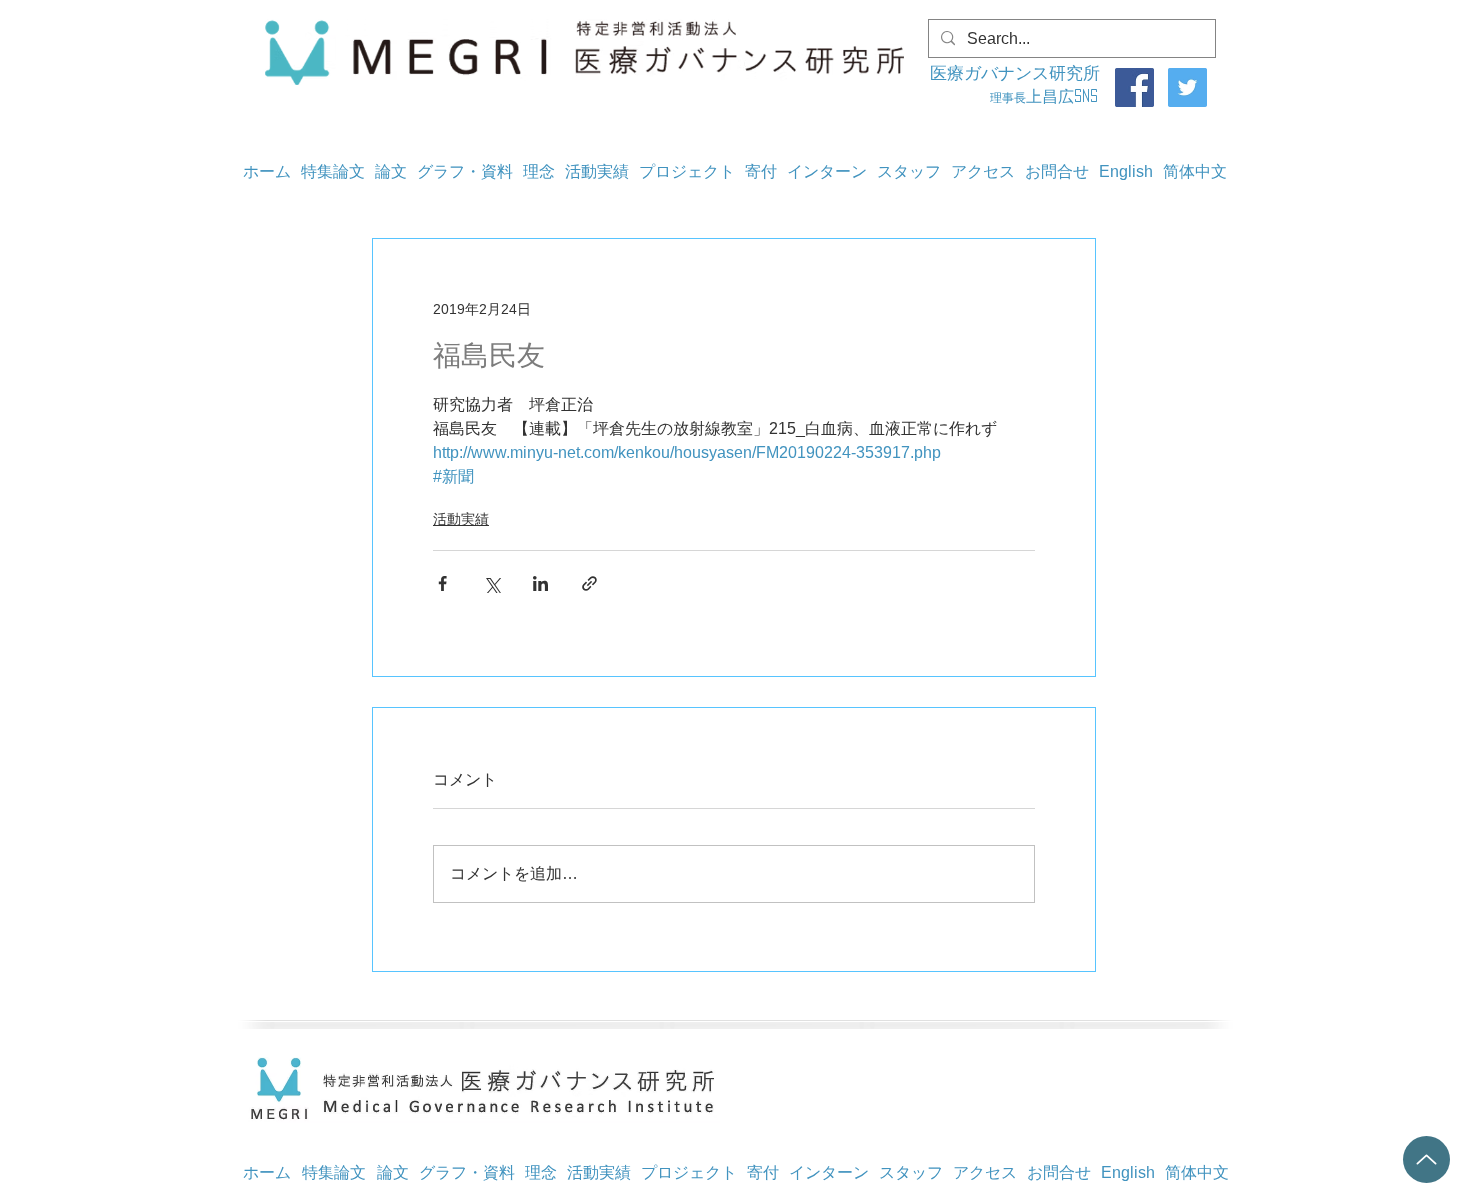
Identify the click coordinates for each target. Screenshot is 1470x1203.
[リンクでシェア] (589, 583)
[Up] (1426, 1159)
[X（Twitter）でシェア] (491, 583)
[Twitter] (1187, 87)
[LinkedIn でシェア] (540, 583)
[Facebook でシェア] (442, 583)
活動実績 (461, 519)
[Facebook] (1134, 87)
